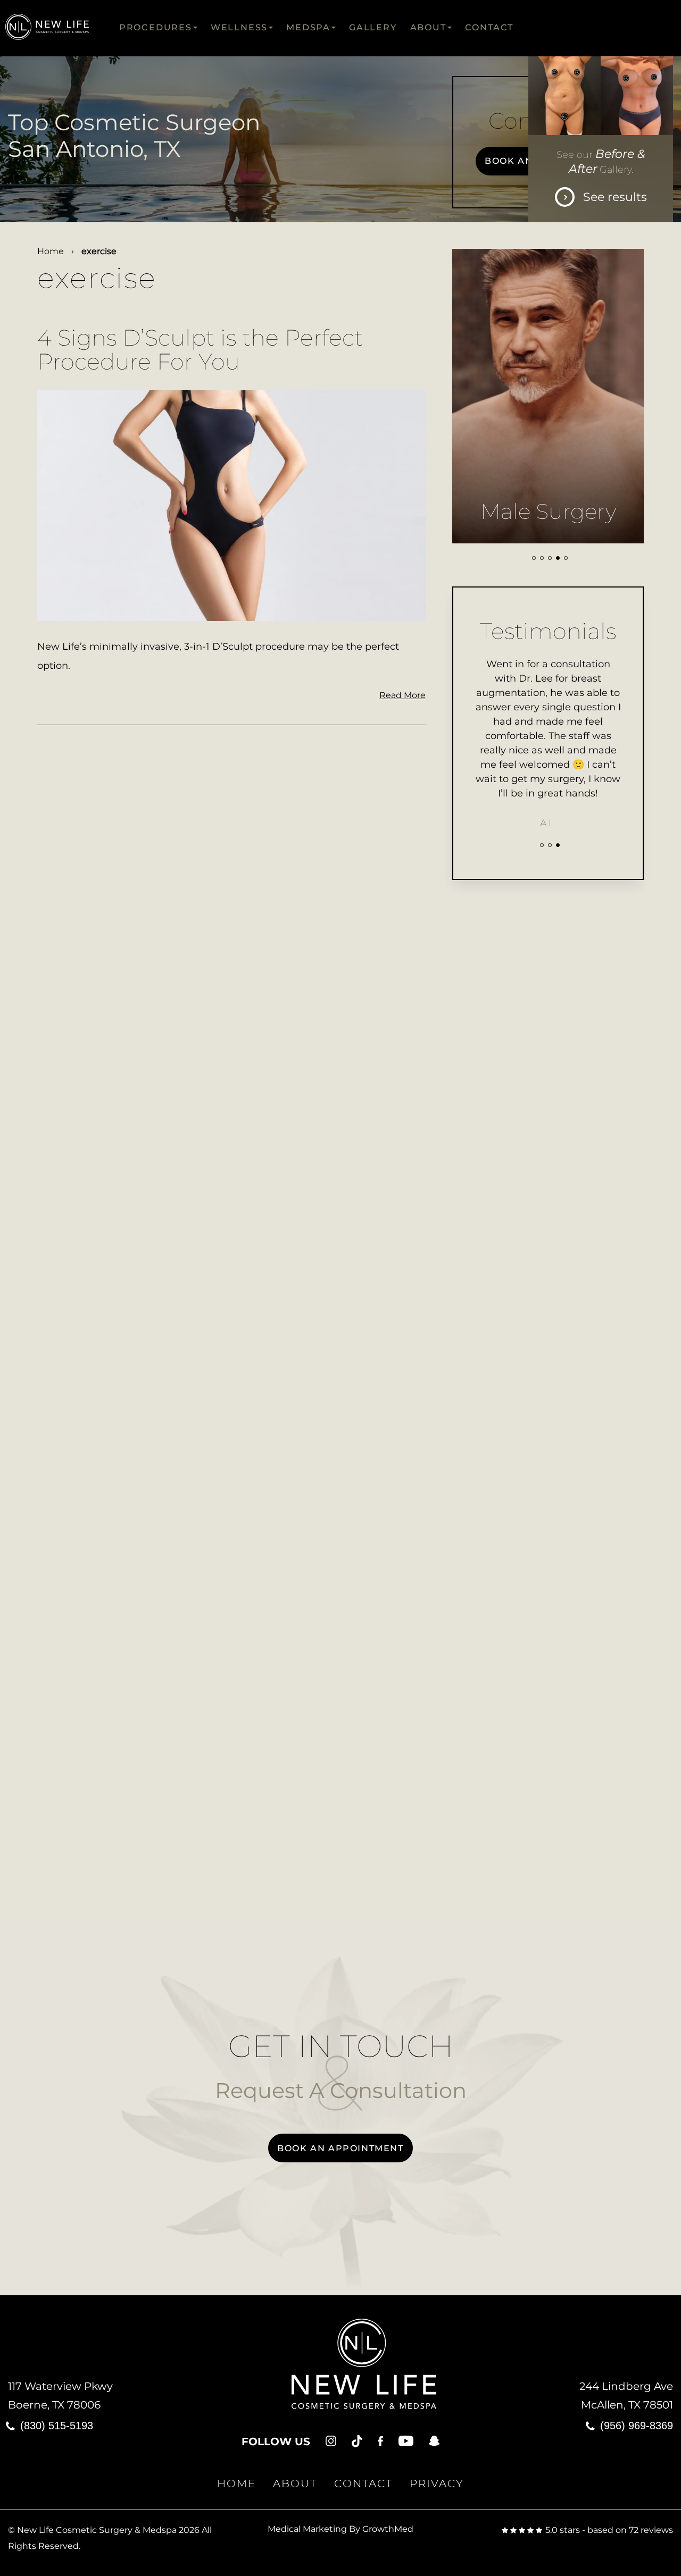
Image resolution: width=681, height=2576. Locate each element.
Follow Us (276, 2441)
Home (51, 251)
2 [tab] (542, 558)
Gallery (373, 27)
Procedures (156, 27)
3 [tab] (550, 558)
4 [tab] (558, 558)
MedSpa (308, 27)
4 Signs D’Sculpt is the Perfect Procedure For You (200, 350)
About (428, 27)
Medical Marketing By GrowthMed (340, 2529)
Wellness (239, 27)
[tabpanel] (548, 396)
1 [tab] (534, 558)
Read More (402, 695)
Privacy (437, 2483)
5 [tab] (566, 558)
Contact (489, 27)
